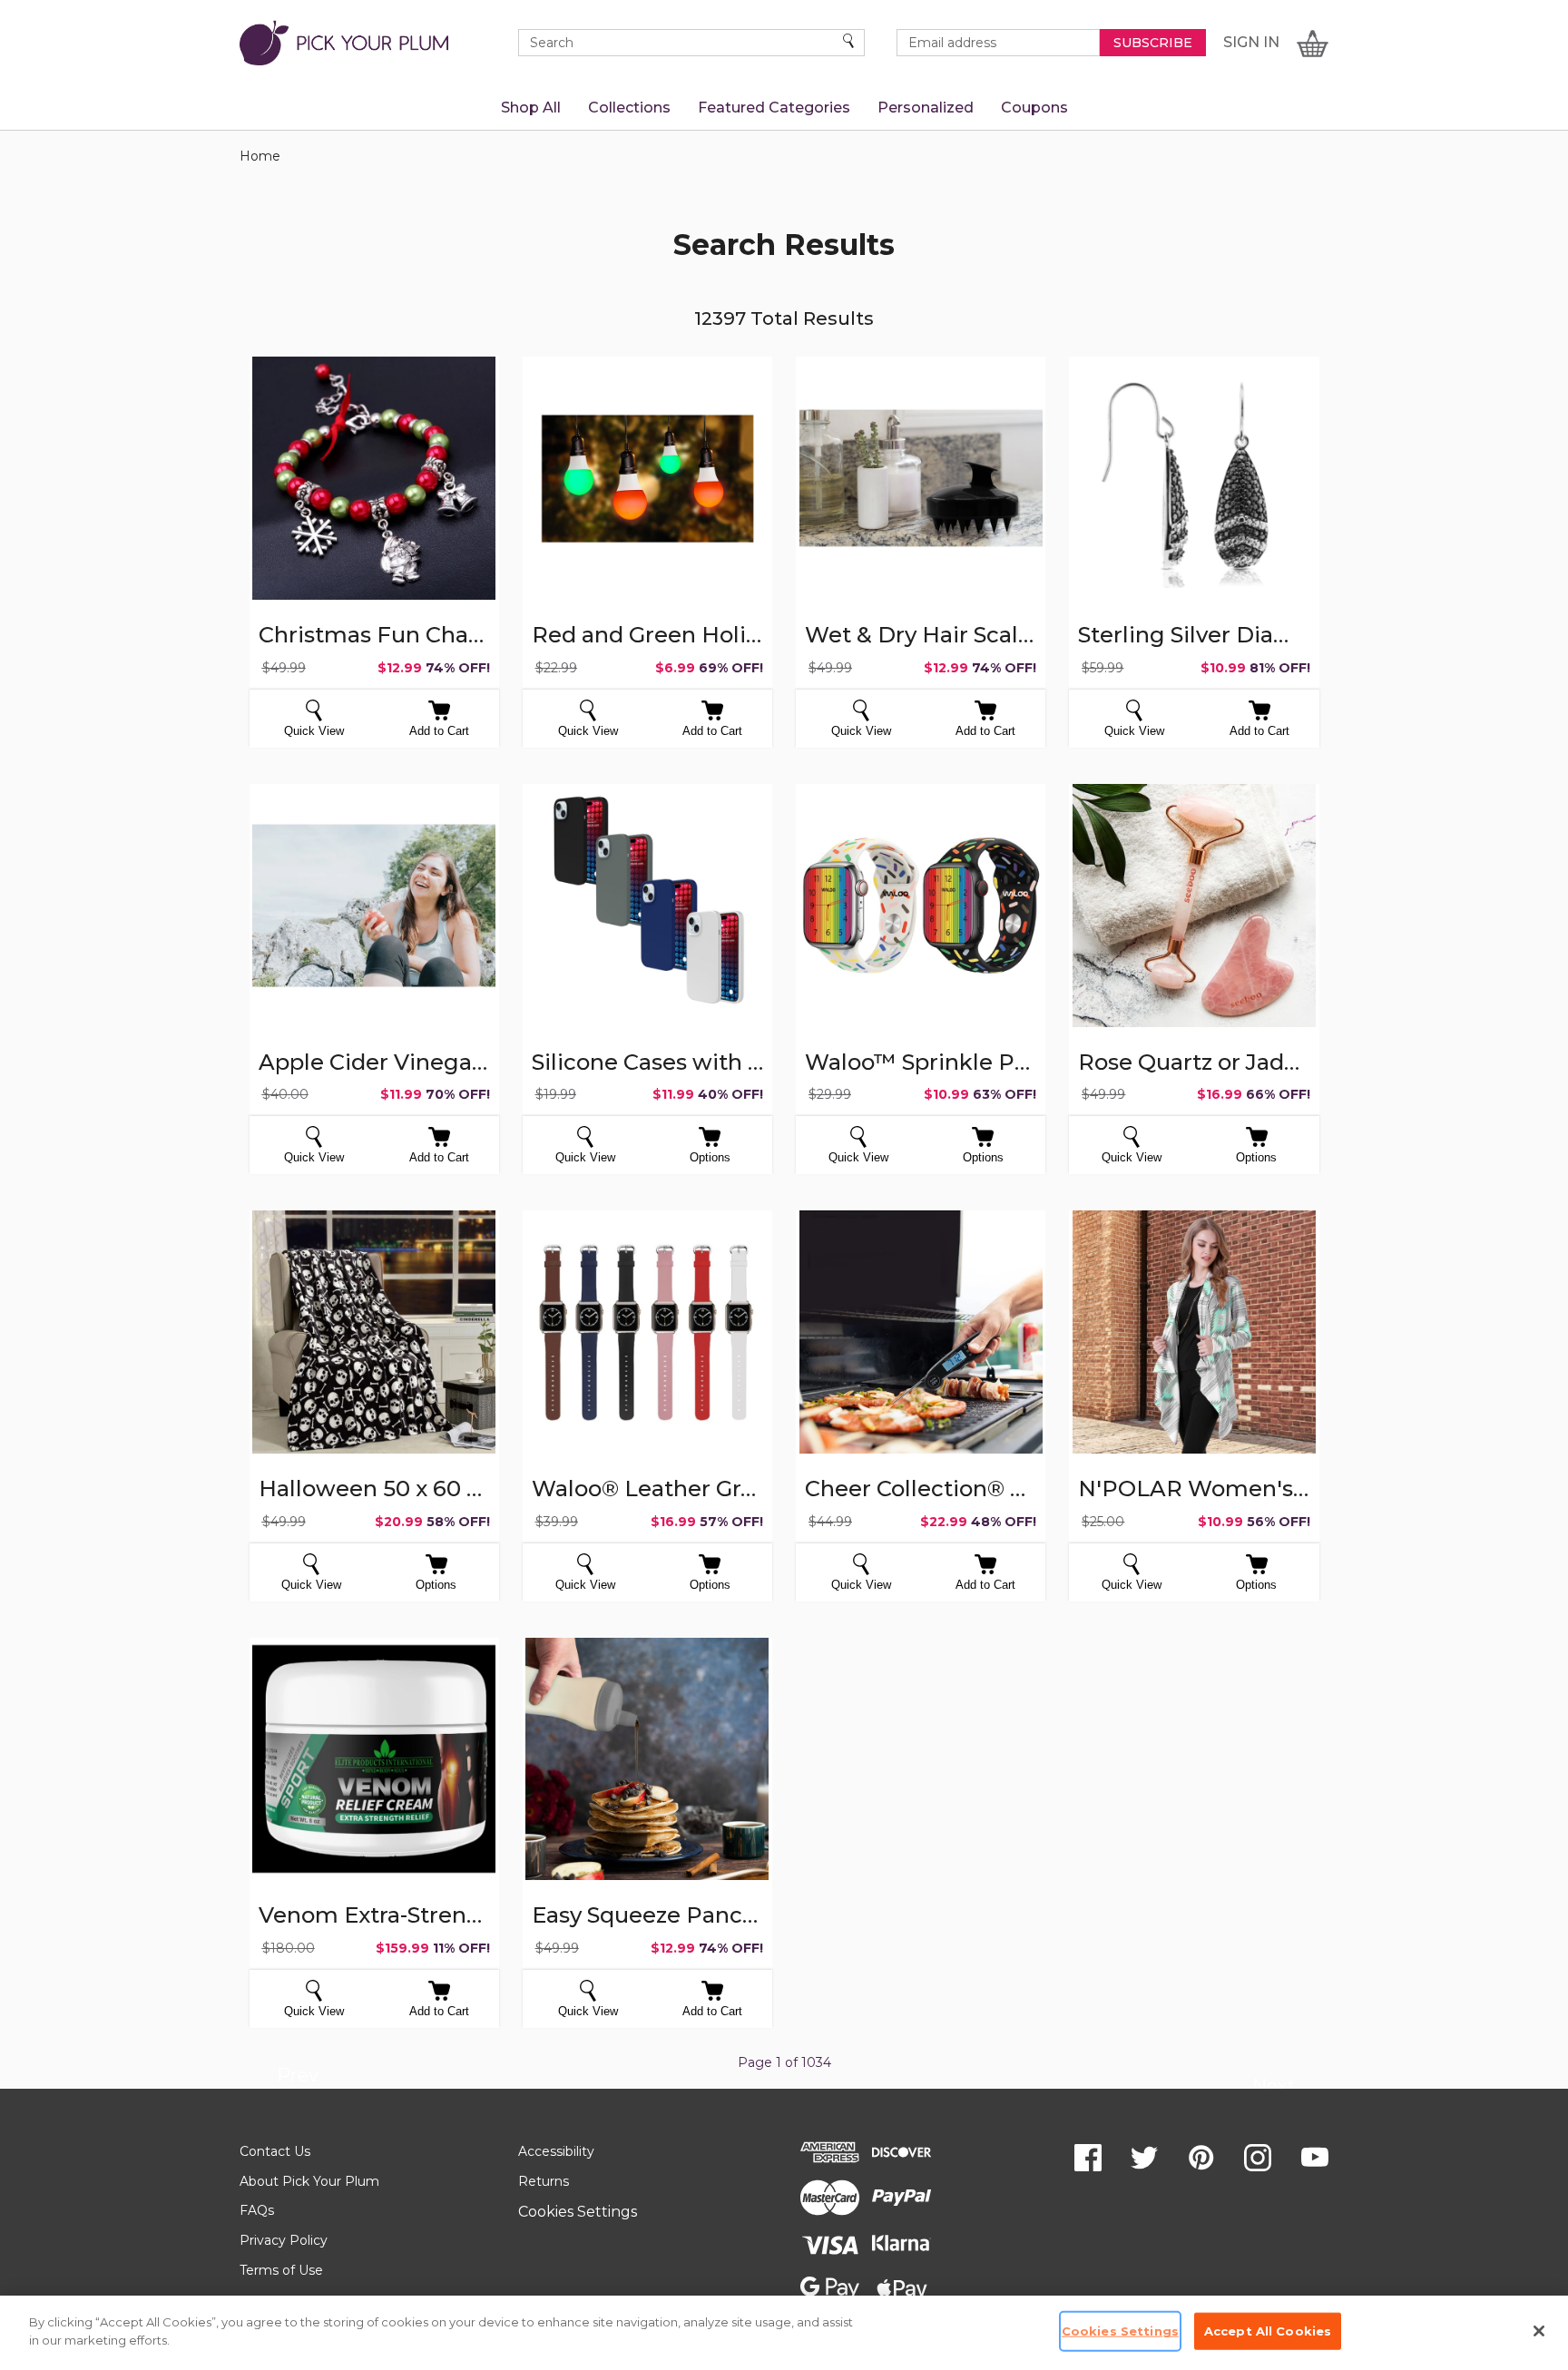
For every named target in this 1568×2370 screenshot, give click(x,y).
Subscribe (1153, 43)
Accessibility (556, 2151)
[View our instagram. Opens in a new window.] (1258, 2158)
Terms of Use (281, 2270)
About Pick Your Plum (309, 2181)
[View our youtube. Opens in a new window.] (1315, 2158)
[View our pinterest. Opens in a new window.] (1201, 2158)
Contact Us (275, 2151)
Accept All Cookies (1268, 2331)
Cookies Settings (578, 2212)
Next (1274, 2089)
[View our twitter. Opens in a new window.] (1144, 2158)
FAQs (257, 2210)
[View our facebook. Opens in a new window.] (1088, 2158)
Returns (544, 2181)
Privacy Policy (284, 2240)
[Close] (1539, 2331)
